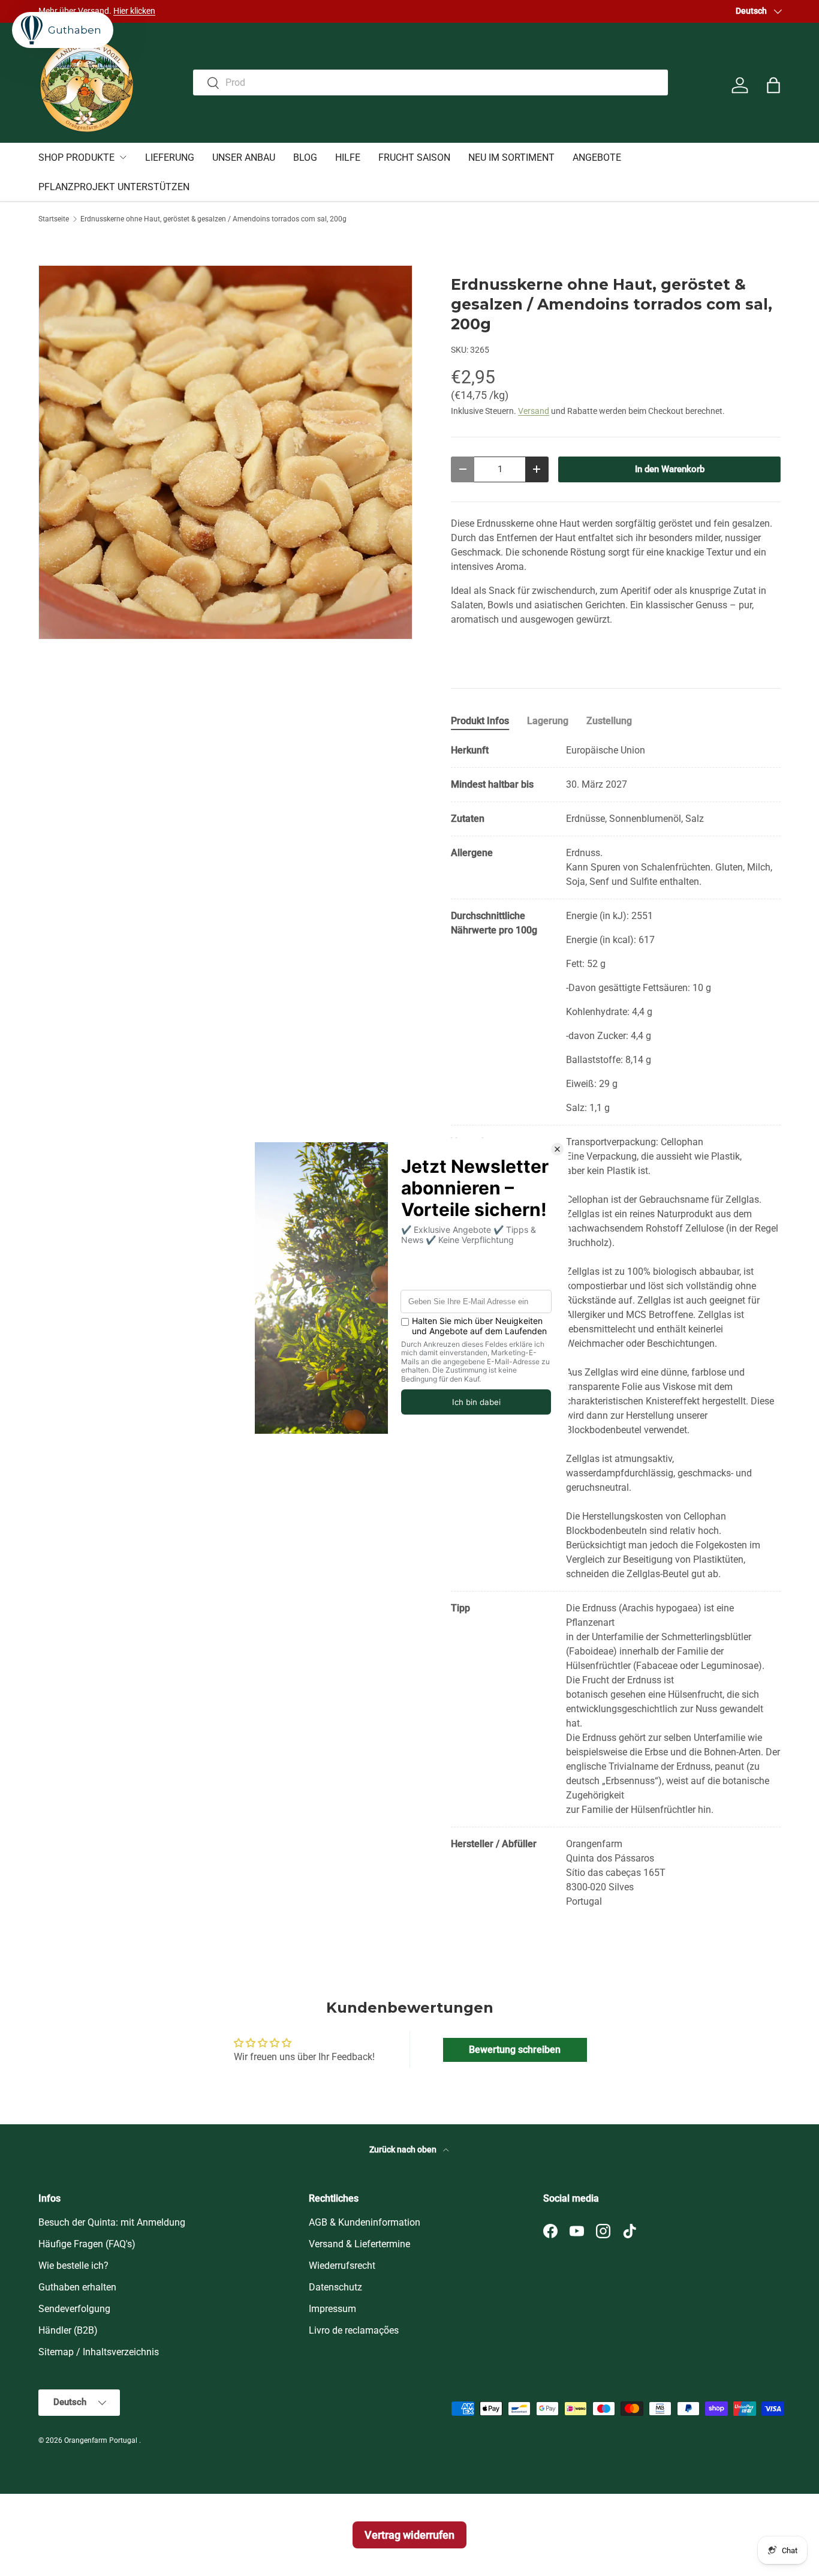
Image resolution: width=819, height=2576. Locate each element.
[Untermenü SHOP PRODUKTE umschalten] (123, 157)
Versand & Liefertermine (359, 2244)
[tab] (480, 721)
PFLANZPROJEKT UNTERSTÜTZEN (114, 187)
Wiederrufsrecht (342, 2266)
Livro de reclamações (354, 2330)
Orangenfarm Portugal (102, 2440)
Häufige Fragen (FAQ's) (87, 2244)
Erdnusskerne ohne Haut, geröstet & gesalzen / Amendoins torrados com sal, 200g (213, 219)
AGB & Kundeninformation (365, 2222)
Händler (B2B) (68, 2330)
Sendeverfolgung (74, 2309)
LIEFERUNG (170, 157)
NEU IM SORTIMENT (511, 157)
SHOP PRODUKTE (76, 157)
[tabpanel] (616, 1326)
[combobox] (430, 82)
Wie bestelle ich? (73, 2266)
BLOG (305, 157)
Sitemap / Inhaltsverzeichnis (99, 2352)
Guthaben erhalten (77, 2287)
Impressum (332, 2309)
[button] (773, 85)
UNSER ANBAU (244, 157)
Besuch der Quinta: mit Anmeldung (112, 2222)
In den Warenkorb (670, 469)
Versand (534, 411)
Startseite (54, 219)
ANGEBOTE (597, 157)
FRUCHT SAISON (414, 157)
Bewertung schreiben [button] (515, 2050)
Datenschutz (335, 2287)
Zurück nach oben (404, 2149)
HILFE (348, 157)
